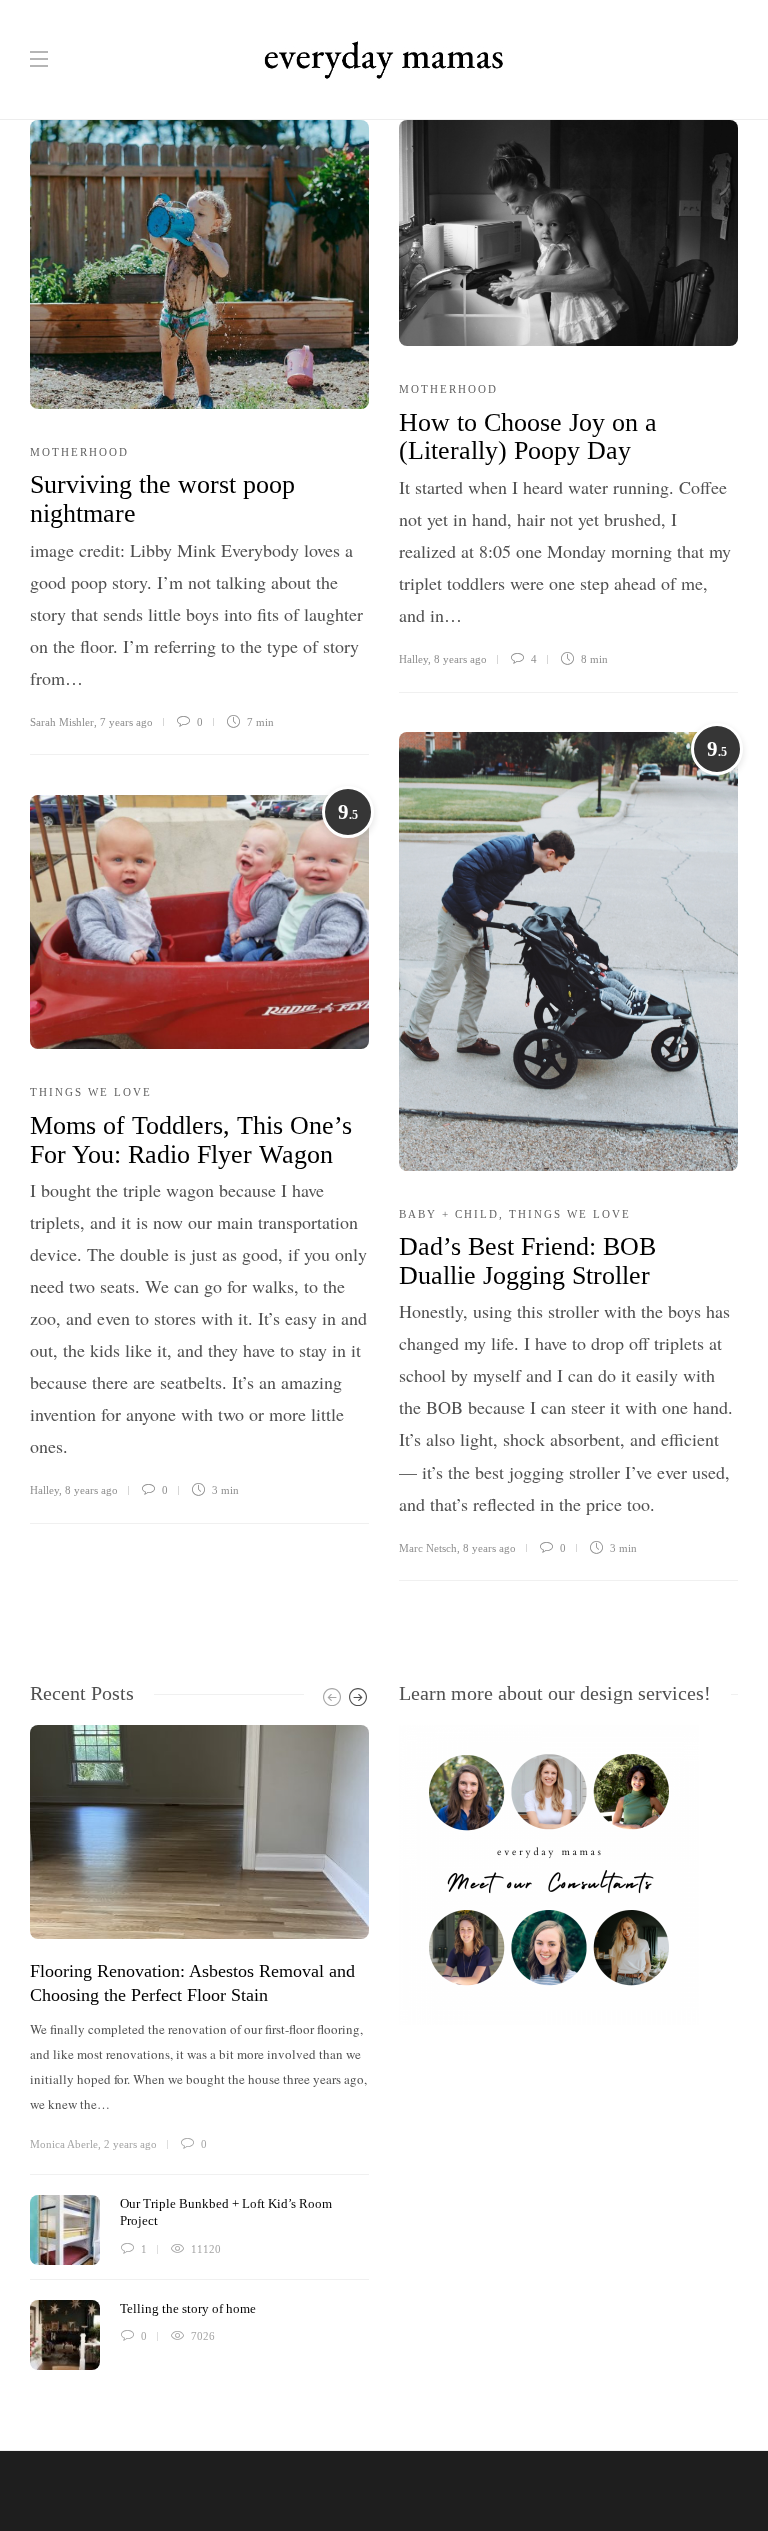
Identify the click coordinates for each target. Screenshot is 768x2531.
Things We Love (570, 1214)
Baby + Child (449, 1214)
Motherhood (79, 452)
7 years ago (126, 722)
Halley (413, 659)
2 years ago (130, 2144)
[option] (199, 2047)
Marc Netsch (428, 1548)
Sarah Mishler (62, 722)
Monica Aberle (64, 2144)
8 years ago (460, 659)
